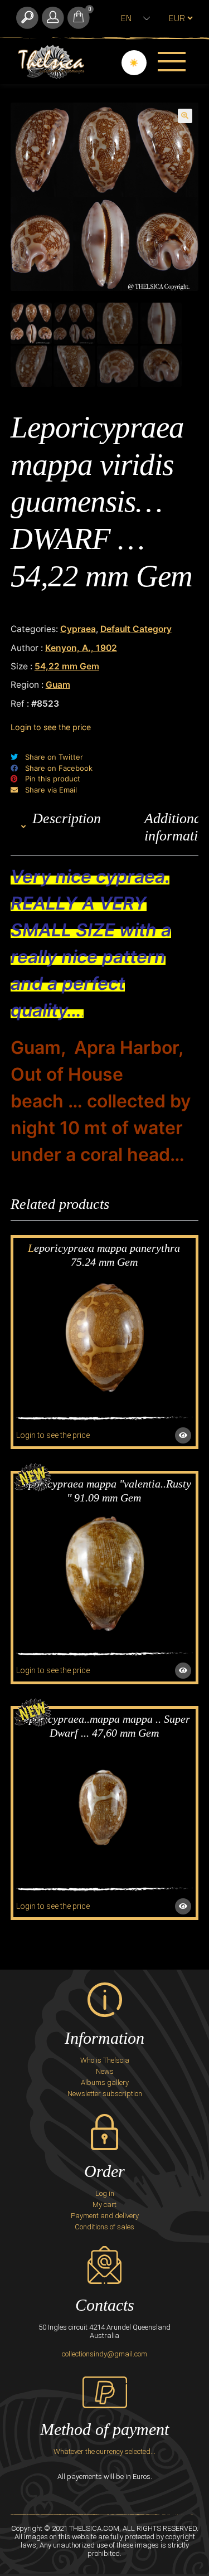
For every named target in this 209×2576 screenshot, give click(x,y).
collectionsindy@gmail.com (104, 2354)
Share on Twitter (54, 757)
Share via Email (51, 790)
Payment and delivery (105, 2216)
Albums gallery (105, 2082)
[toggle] (27, 18)
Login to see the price (51, 727)
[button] (185, 116)
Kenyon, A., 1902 (81, 648)
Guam (58, 685)
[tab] (67, 827)
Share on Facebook (59, 768)
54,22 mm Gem (67, 666)
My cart (104, 2205)
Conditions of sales (104, 2227)
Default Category (136, 629)
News (105, 2071)
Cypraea (78, 629)
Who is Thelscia (105, 2060)
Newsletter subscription (105, 2094)
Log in (105, 2193)
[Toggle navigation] (172, 61)
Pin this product (53, 779)
